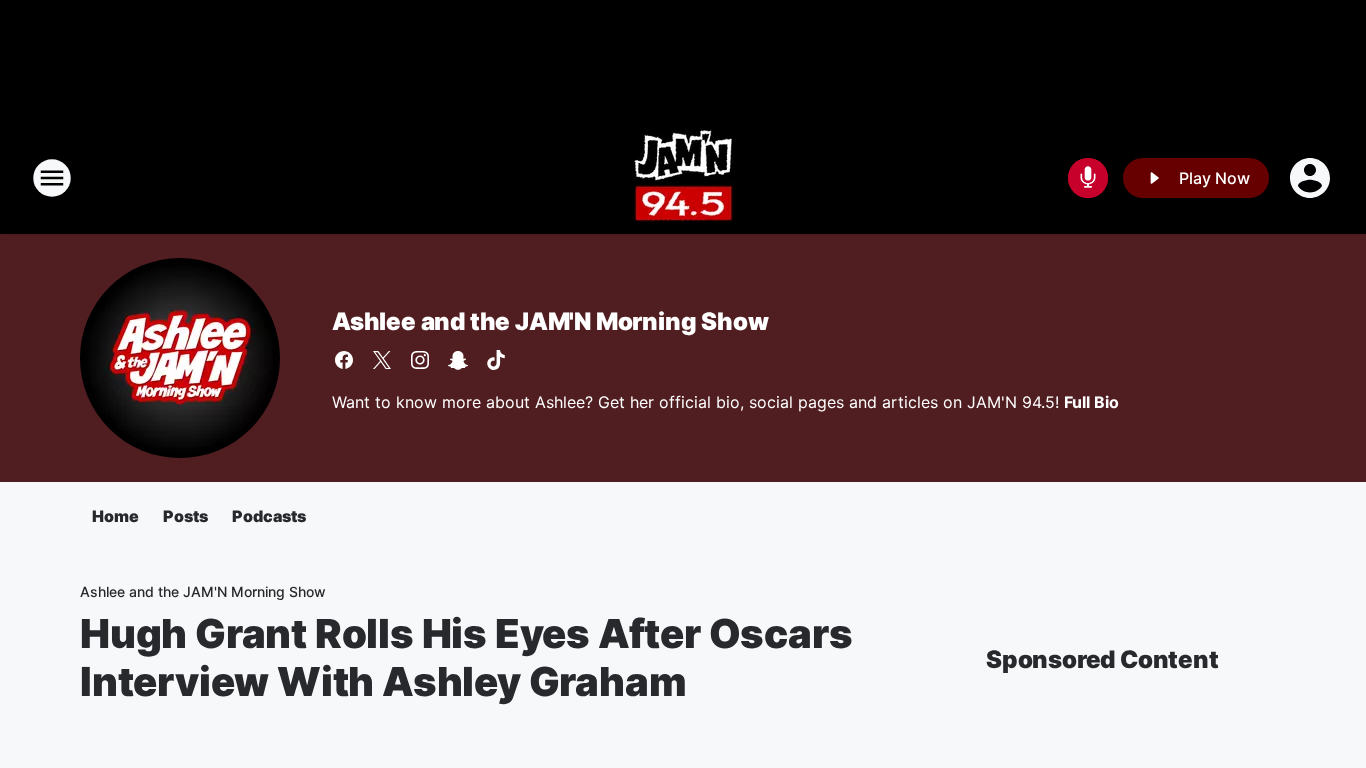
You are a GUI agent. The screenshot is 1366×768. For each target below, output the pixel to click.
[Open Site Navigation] (52, 178)
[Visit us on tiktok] (496, 360)
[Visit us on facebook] (344, 360)
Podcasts (269, 516)
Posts (185, 516)
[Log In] (1312, 178)
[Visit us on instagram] (420, 360)
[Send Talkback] (1088, 178)
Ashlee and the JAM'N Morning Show (550, 321)
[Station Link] (683, 178)
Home (115, 516)
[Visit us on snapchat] (458, 360)
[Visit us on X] (382, 360)
